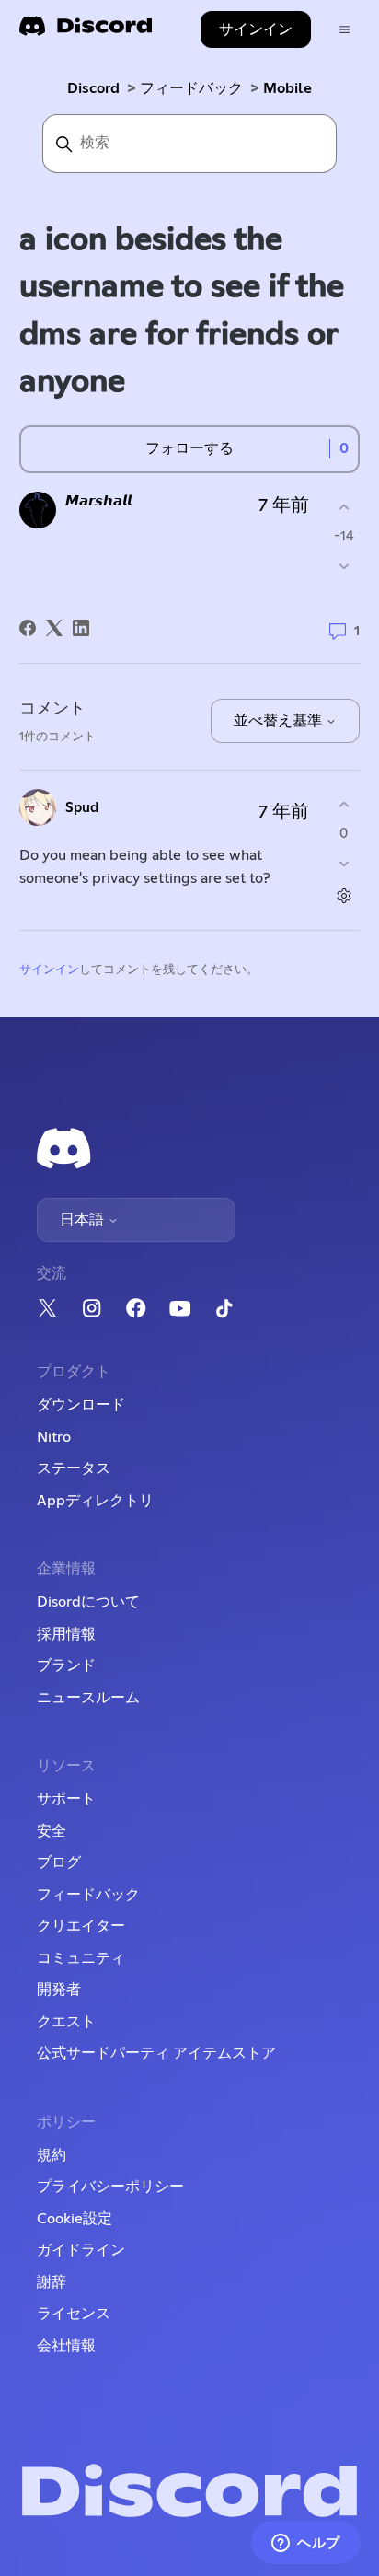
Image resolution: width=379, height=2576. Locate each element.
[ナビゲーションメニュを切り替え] (345, 30)
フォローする (189, 448)
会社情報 (66, 2346)
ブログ (59, 1862)
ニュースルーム (88, 1698)
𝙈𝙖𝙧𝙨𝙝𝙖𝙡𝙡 (98, 501)
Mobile (287, 88)
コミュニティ (81, 1958)
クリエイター (81, 1926)
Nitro (54, 1437)
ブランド (66, 1665)
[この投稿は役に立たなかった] (344, 566)
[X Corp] (54, 628)
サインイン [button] (256, 29)
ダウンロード (81, 1405)
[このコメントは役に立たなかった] (344, 863)
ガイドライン (81, 2250)
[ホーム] (86, 32)
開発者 (59, 1990)
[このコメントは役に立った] (344, 805)
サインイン (49, 970)
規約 (52, 2155)
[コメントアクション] (344, 895)
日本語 (84, 1220)
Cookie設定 (75, 2219)
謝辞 (52, 2282)
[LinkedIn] (81, 628)
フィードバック (191, 88)
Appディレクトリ (95, 1501)
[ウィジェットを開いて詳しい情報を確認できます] (306, 2544)
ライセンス (74, 2314)
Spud (82, 808)
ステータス (74, 1468)
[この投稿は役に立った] (344, 508)
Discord (93, 88)
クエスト (66, 2022)
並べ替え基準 (280, 721)
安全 (52, 1831)
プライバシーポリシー (110, 2187)
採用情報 (66, 1634)
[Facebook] (28, 628)
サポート (66, 1799)
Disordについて (88, 1602)
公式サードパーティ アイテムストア (156, 2053)
